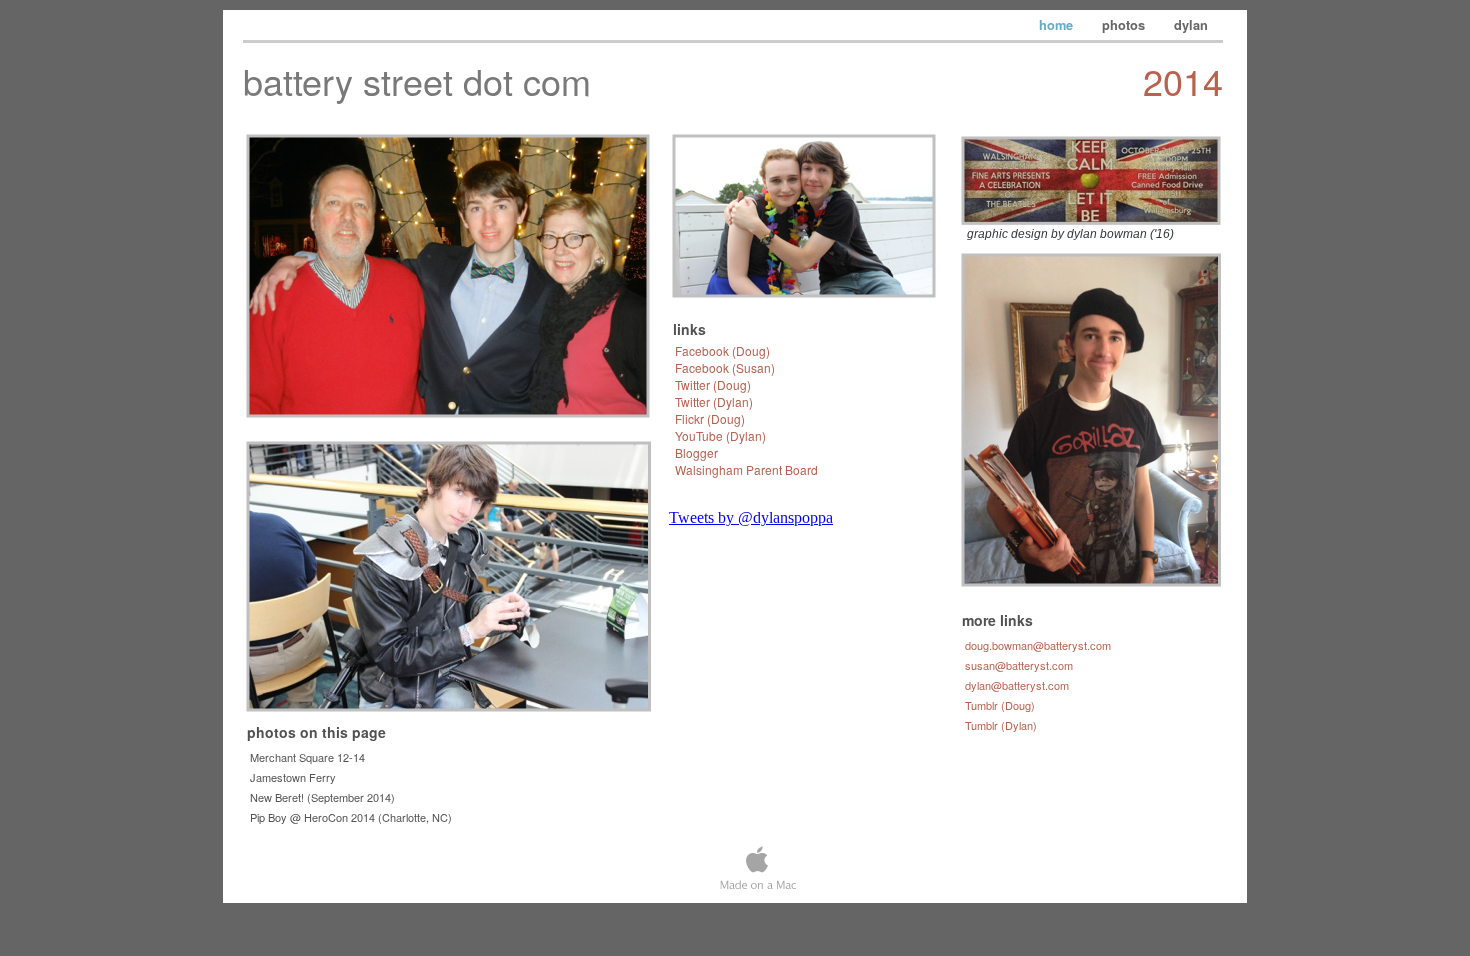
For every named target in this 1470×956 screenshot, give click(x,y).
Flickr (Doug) (710, 418)
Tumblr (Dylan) (1001, 725)
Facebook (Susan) (725, 367)
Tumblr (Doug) (1000, 705)
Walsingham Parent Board (746, 469)
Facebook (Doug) (722, 350)
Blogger (696, 452)
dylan (1191, 25)
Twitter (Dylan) (714, 401)
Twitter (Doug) (713, 384)
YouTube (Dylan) (720, 435)
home (1058, 25)
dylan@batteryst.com (1017, 685)
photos (1125, 25)
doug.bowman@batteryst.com (1038, 645)
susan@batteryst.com (1019, 665)
